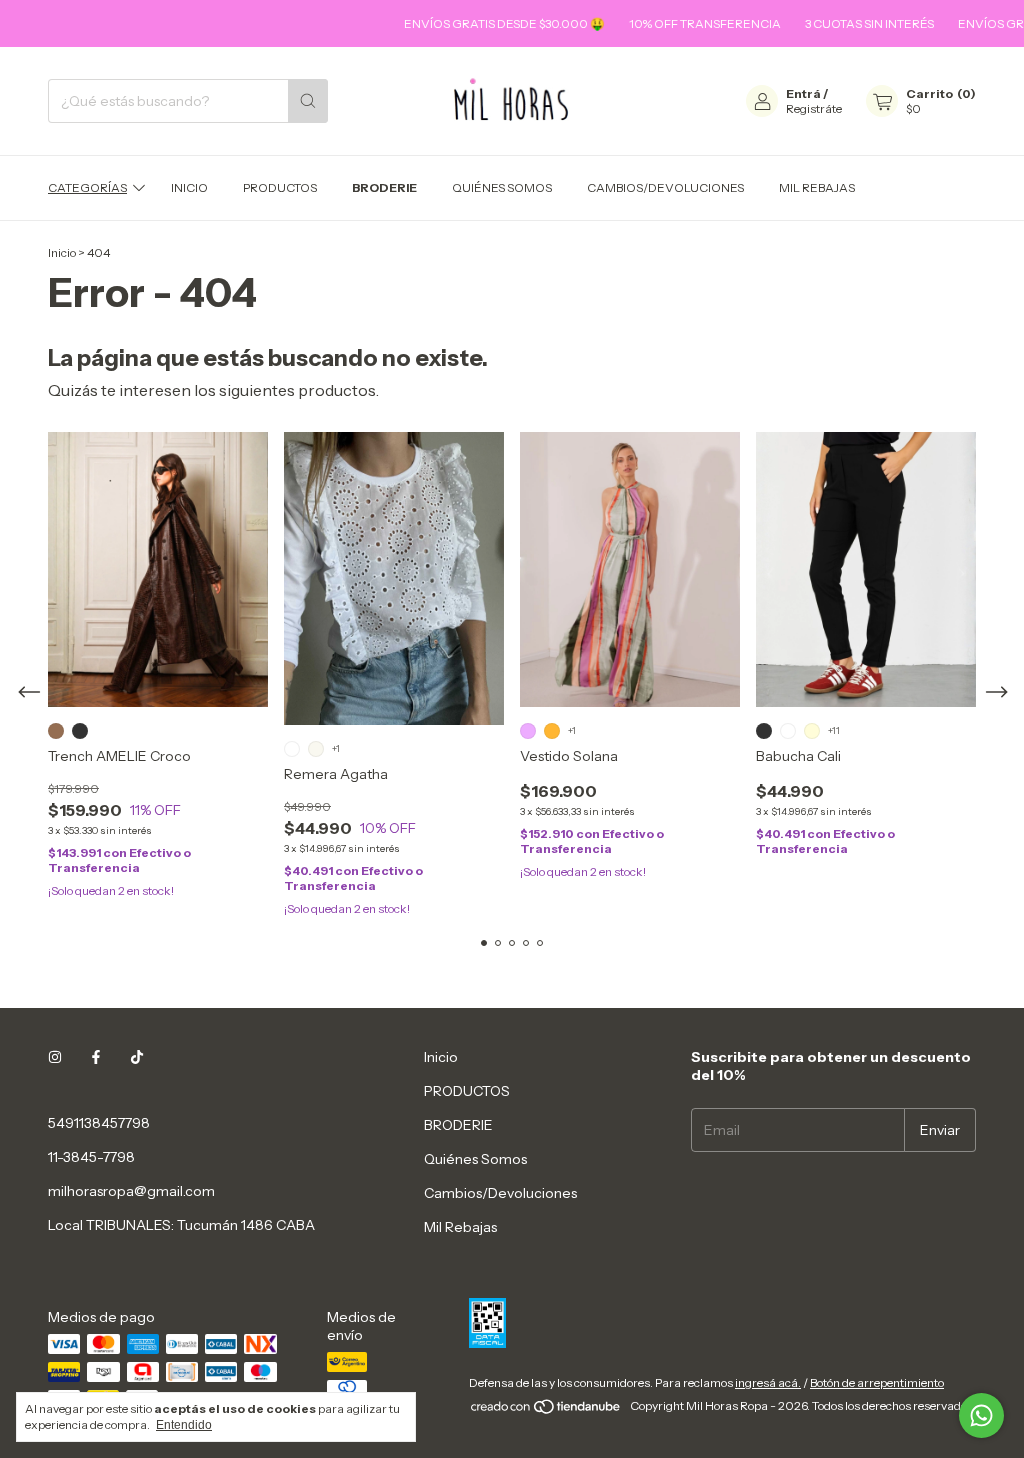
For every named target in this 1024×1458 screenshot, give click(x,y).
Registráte (814, 108)
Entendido (184, 1425)
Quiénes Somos (502, 187)
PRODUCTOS (280, 187)
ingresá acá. (768, 1382)
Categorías (87, 187)
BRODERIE (384, 187)
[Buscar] (308, 101)
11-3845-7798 (91, 1157)
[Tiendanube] (546, 1410)
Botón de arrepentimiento (877, 1382)
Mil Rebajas (817, 187)
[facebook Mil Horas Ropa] (96, 1057)
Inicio (189, 187)
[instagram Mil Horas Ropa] (55, 1057)
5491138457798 (99, 1123)
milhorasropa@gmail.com (131, 1191)
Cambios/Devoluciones (665, 187)
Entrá (803, 93)
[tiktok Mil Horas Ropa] (137, 1057)
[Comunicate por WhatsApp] (981, 1415)
